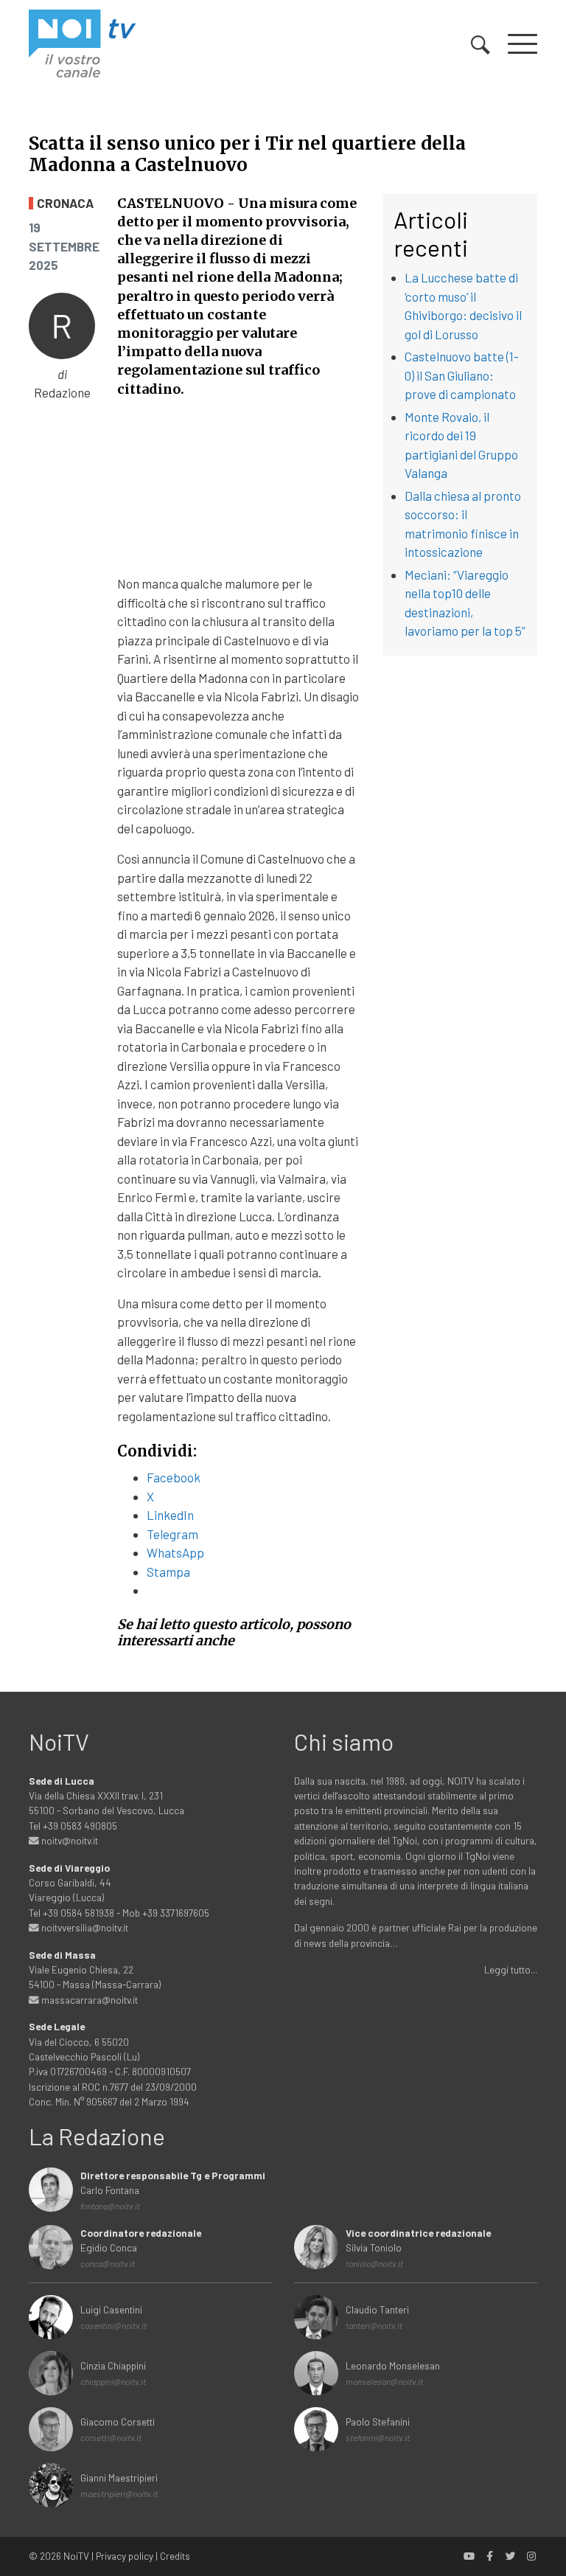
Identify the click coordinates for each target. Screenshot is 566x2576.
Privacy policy (125, 2556)
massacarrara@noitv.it (88, 2000)
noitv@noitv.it (69, 1840)
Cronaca (65, 203)
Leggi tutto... (511, 1969)
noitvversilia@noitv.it (84, 1927)
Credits (175, 2556)
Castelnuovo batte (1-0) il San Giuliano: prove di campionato (462, 375)
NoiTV (76, 2556)
